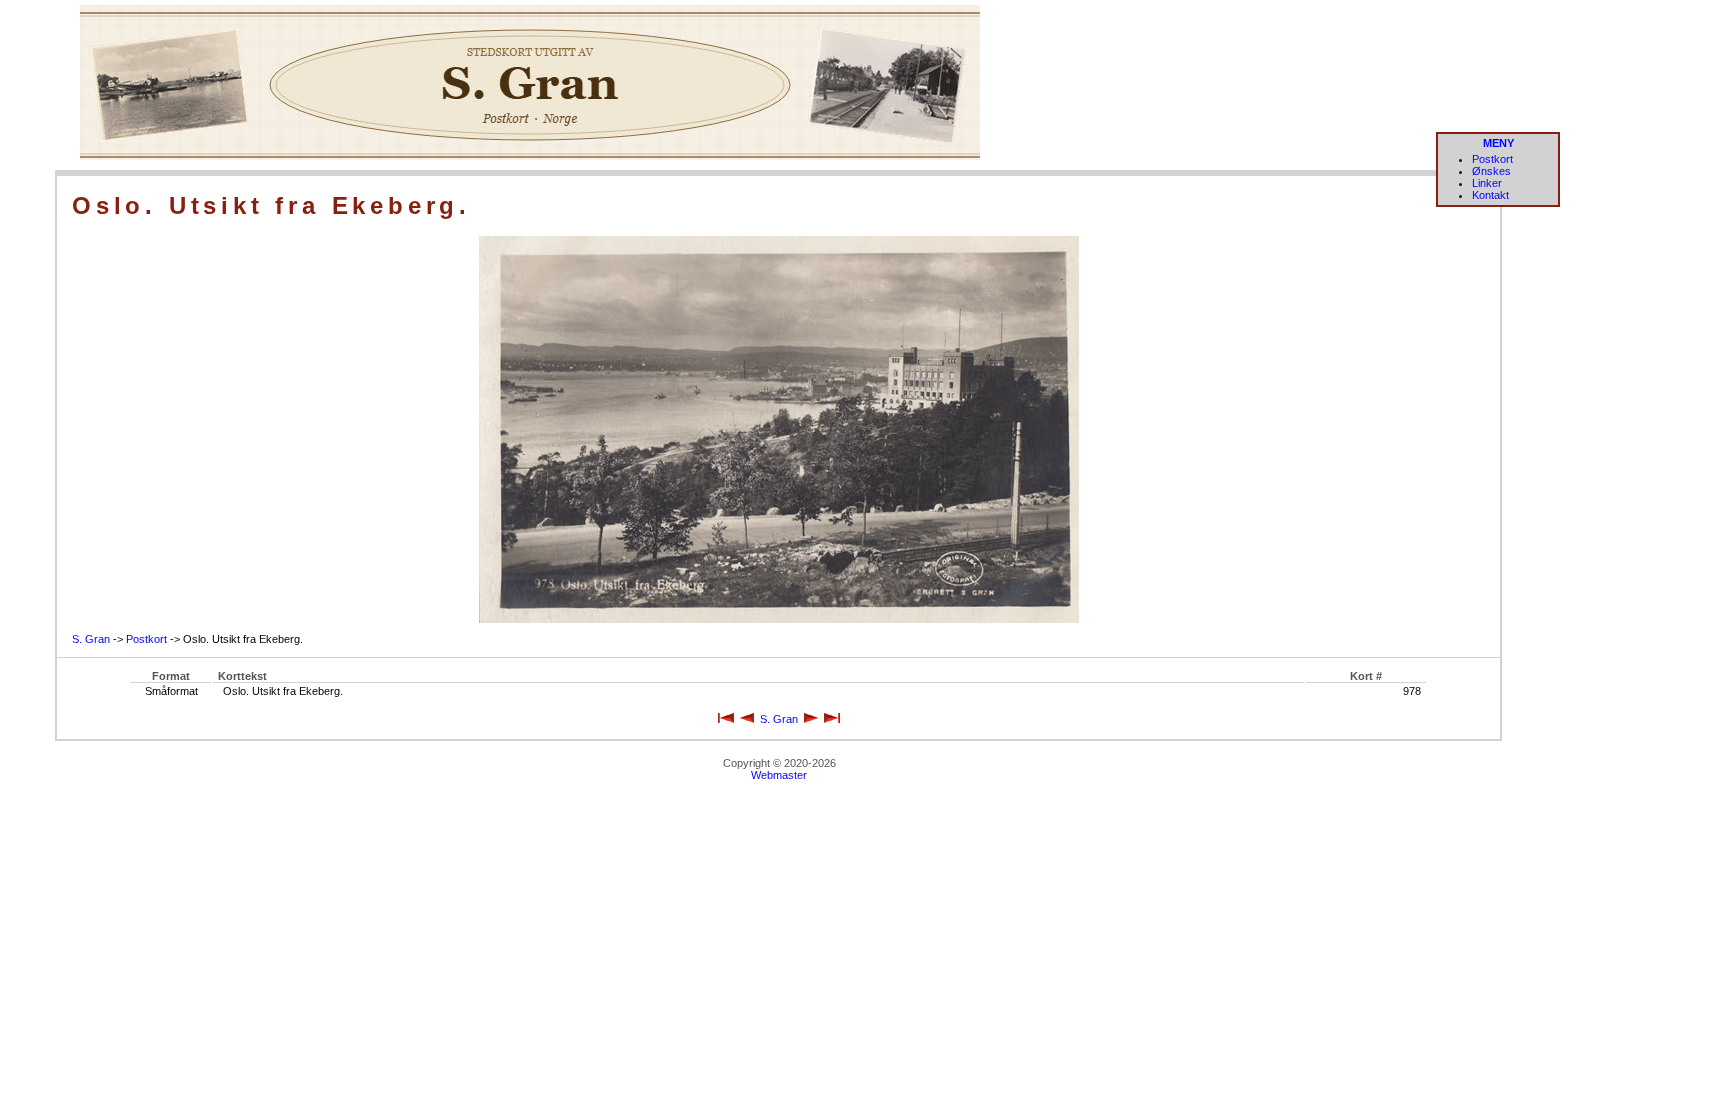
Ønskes (1491, 171)
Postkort (1492, 159)
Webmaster (779, 775)
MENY (1498, 143)
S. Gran (91, 639)
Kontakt (1490, 195)
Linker (1487, 183)
